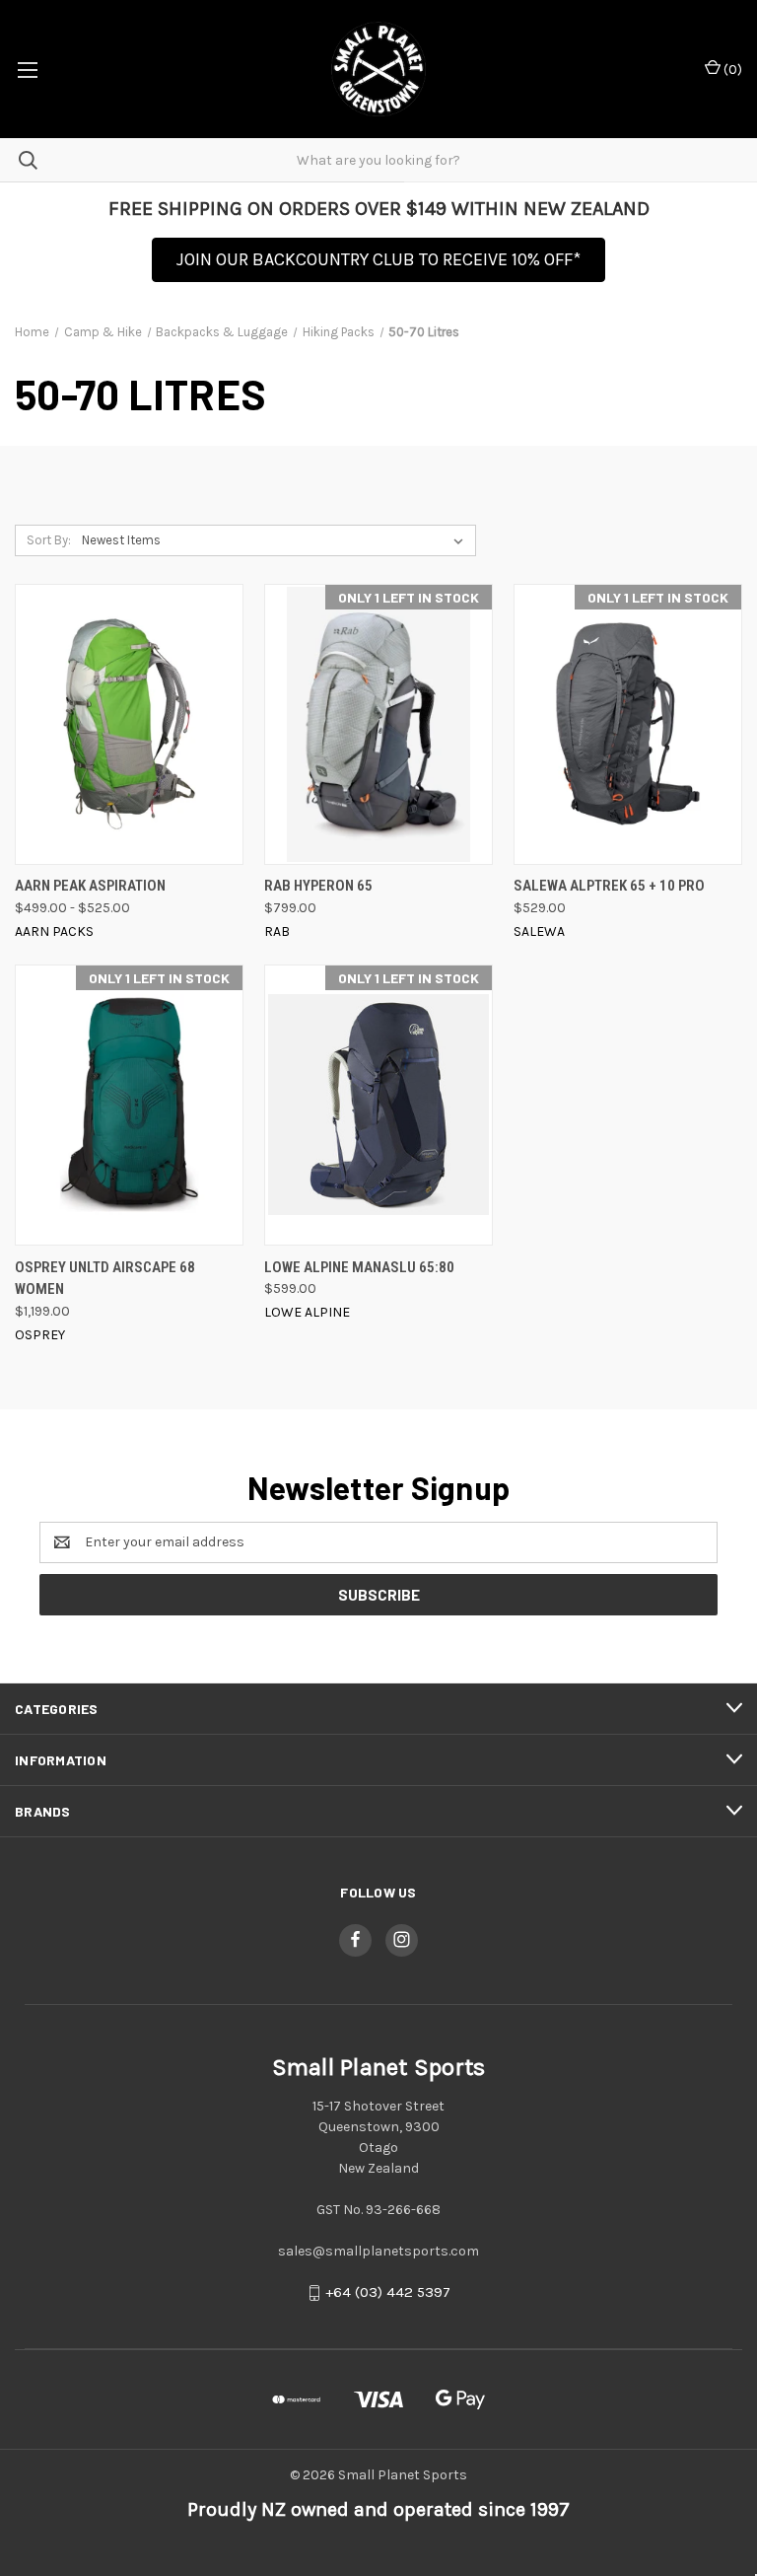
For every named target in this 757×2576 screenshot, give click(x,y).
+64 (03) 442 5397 (388, 2292)
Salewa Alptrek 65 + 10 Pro (609, 886)
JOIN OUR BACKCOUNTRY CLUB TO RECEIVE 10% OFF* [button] (378, 259)
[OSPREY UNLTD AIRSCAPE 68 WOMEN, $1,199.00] (129, 1105)
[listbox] (276, 540)
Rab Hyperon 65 (318, 886)
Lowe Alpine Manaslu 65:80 (359, 1267)
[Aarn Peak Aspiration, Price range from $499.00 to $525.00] (129, 724)
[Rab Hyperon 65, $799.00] (378, 724)
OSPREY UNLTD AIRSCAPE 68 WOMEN (105, 1279)
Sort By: (49, 540)
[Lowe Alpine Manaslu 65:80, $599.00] (378, 1105)
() (731, 70)
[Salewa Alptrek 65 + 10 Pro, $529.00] (628, 724)
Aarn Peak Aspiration (90, 886)
